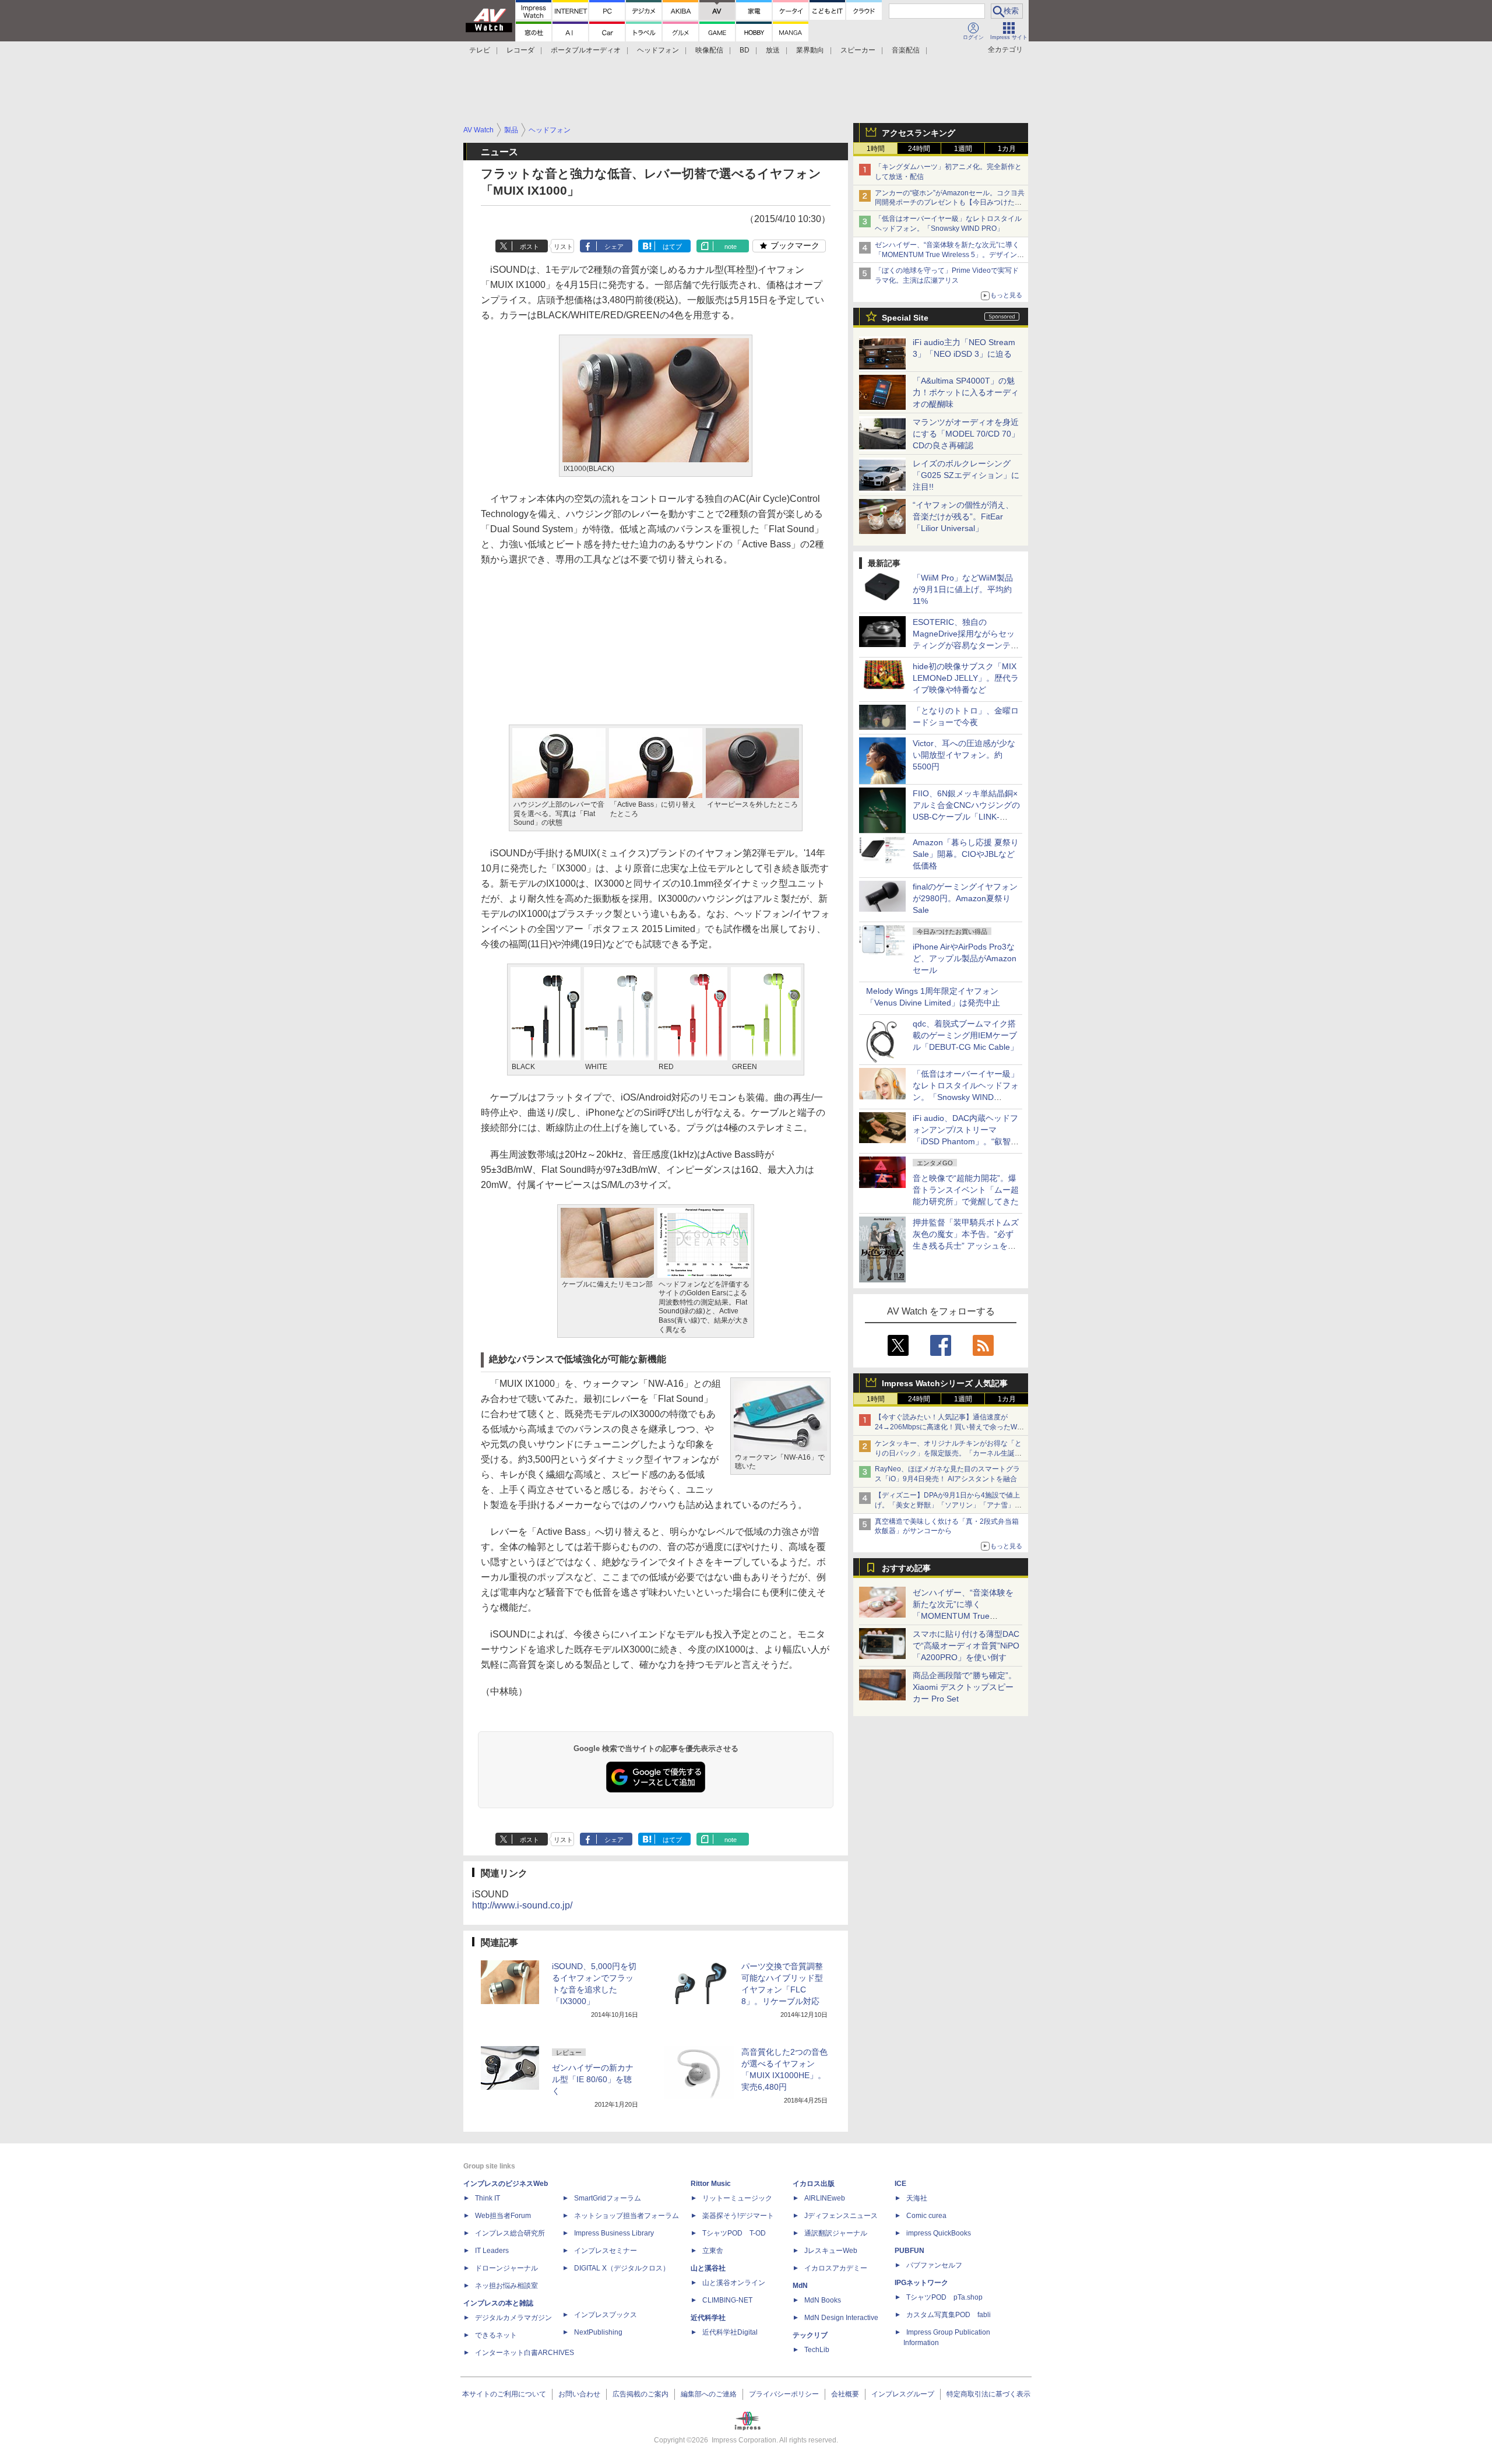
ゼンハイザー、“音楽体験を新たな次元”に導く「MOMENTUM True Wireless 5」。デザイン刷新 (949, 255)
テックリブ (810, 2335)
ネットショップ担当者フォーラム (627, 2216)
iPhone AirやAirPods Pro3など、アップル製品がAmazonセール (965, 958)
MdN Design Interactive (841, 2318)
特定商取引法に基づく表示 (988, 2394)
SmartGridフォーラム (608, 2198)
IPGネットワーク (921, 2283)
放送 (773, 50)
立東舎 (713, 2251)
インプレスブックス (606, 2315)
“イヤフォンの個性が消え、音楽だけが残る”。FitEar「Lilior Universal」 (963, 516)
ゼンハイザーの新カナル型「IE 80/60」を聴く (593, 2079)
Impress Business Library (614, 2233)
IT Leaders (492, 2251)
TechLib (817, 2350)
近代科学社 (708, 2318)
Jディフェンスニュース (841, 2216)
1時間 (876, 149)
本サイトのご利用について (504, 2394)
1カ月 (1007, 149)
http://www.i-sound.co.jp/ (522, 1905)
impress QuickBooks (939, 2233)
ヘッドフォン (658, 50)
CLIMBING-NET (727, 2300)
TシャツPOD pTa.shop (944, 2297)
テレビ (480, 50)
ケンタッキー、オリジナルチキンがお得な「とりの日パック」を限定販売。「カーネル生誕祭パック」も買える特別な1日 (948, 1453)
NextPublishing (598, 2332)
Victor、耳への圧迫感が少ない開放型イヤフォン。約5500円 (964, 755)
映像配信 (709, 50)
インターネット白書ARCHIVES (525, 2353)
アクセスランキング (919, 133)
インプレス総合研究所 (510, 2233)
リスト (563, 247)
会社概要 (845, 2394)
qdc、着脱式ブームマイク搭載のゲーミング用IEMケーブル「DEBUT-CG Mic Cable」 (965, 1035)
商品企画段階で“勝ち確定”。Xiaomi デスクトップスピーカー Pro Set (965, 1687)
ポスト (529, 247)
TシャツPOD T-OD (734, 2233)
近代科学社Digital (730, 2332)
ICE (900, 2184)
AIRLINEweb (825, 2198)
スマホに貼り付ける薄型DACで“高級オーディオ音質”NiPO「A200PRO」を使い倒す (966, 1646)
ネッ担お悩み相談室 (506, 2286)
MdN (800, 2286)
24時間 (919, 149)
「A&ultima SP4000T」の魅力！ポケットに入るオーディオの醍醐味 (966, 392)
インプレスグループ (903, 2394)
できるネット (496, 2335)
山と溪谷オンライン (734, 2283)
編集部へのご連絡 (709, 2394)
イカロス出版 (814, 2184)
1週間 (963, 149)
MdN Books (823, 2300)
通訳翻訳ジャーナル (836, 2233)
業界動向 (810, 50)
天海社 (917, 2198)
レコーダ (520, 50)
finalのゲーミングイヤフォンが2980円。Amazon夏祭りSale (965, 898)
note (731, 247)
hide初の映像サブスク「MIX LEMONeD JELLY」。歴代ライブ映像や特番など (966, 678)
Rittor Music (711, 2184)
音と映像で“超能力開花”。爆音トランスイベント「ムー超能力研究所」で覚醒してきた (966, 1190)
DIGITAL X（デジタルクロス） (622, 2268)
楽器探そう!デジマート (738, 2216)
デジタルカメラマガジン (513, 2318)
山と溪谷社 (708, 2268)
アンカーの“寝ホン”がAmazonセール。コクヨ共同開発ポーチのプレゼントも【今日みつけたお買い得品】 (950, 203)
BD (745, 50)
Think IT (488, 2198)
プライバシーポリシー (784, 2394)
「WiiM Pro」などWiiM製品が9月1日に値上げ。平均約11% (963, 589)
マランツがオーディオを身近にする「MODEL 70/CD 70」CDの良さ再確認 (966, 434)
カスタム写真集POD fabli (949, 2315)
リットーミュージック (737, 2198)
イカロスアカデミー (836, 2268)
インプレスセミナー (606, 2251)
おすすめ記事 (906, 1568)
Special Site (905, 318)
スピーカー (858, 50)
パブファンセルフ (934, 2265)
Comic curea (926, 2216)
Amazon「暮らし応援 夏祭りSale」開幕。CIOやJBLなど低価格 (966, 854)
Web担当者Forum (503, 2216)
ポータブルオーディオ (586, 50)
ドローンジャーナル (506, 2268)
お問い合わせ (579, 2394)
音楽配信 (906, 50)
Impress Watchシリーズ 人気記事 (945, 1383)
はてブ (672, 247)
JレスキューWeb (831, 2251)
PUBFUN (909, 2251)
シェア (614, 247)
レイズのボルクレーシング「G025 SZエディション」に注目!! (966, 475)
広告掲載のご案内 (641, 2394)
